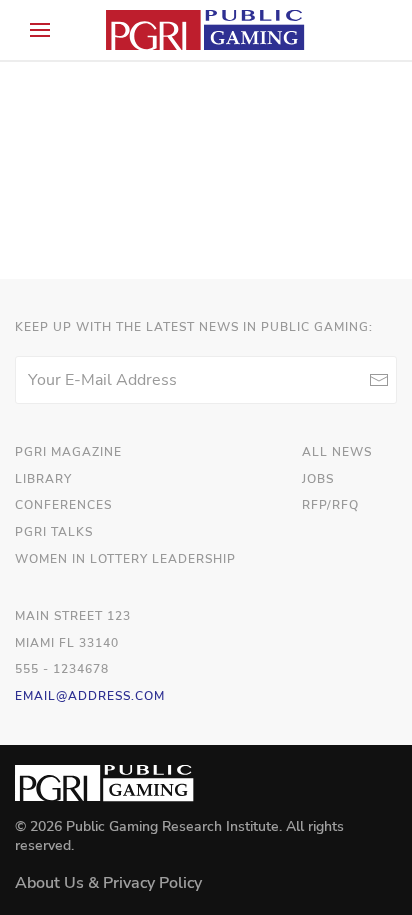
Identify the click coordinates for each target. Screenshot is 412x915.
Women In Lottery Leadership (125, 559)
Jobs (318, 479)
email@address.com (90, 696)
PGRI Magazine (68, 452)
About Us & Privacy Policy (108, 883)
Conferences (63, 505)
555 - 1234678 (62, 669)
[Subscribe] (378, 380)
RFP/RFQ (330, 505)
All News (337, 452)
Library (43, 479)
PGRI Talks (54, 532)
